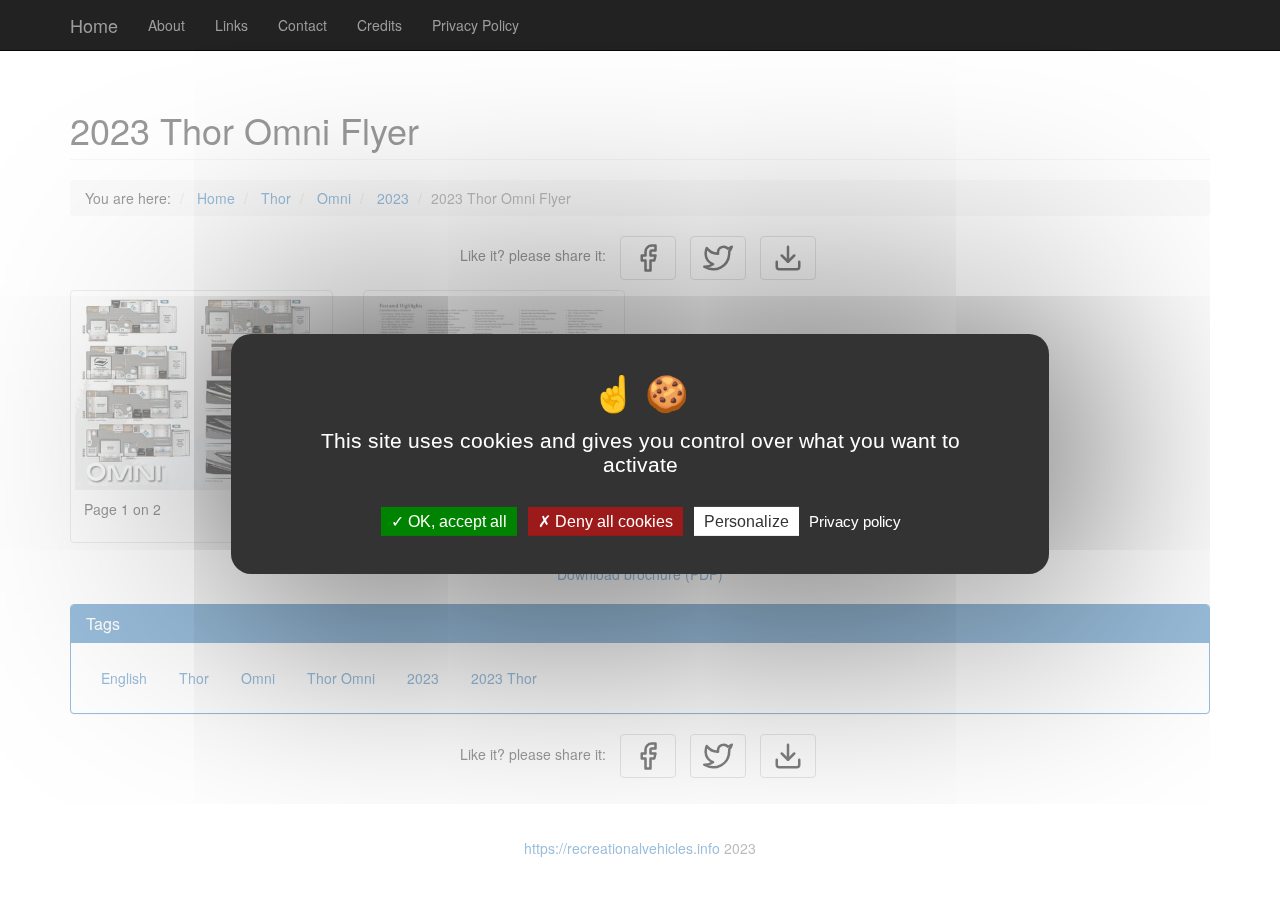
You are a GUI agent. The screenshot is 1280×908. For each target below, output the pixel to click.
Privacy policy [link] (855, 521)
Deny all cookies (612, 521)
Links (231, 25)
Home (94, 25)
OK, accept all (455, 521)
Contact (302, 25)
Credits (379, 25)
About (166, 25)
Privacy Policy (475, 25)
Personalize (746, 521)
